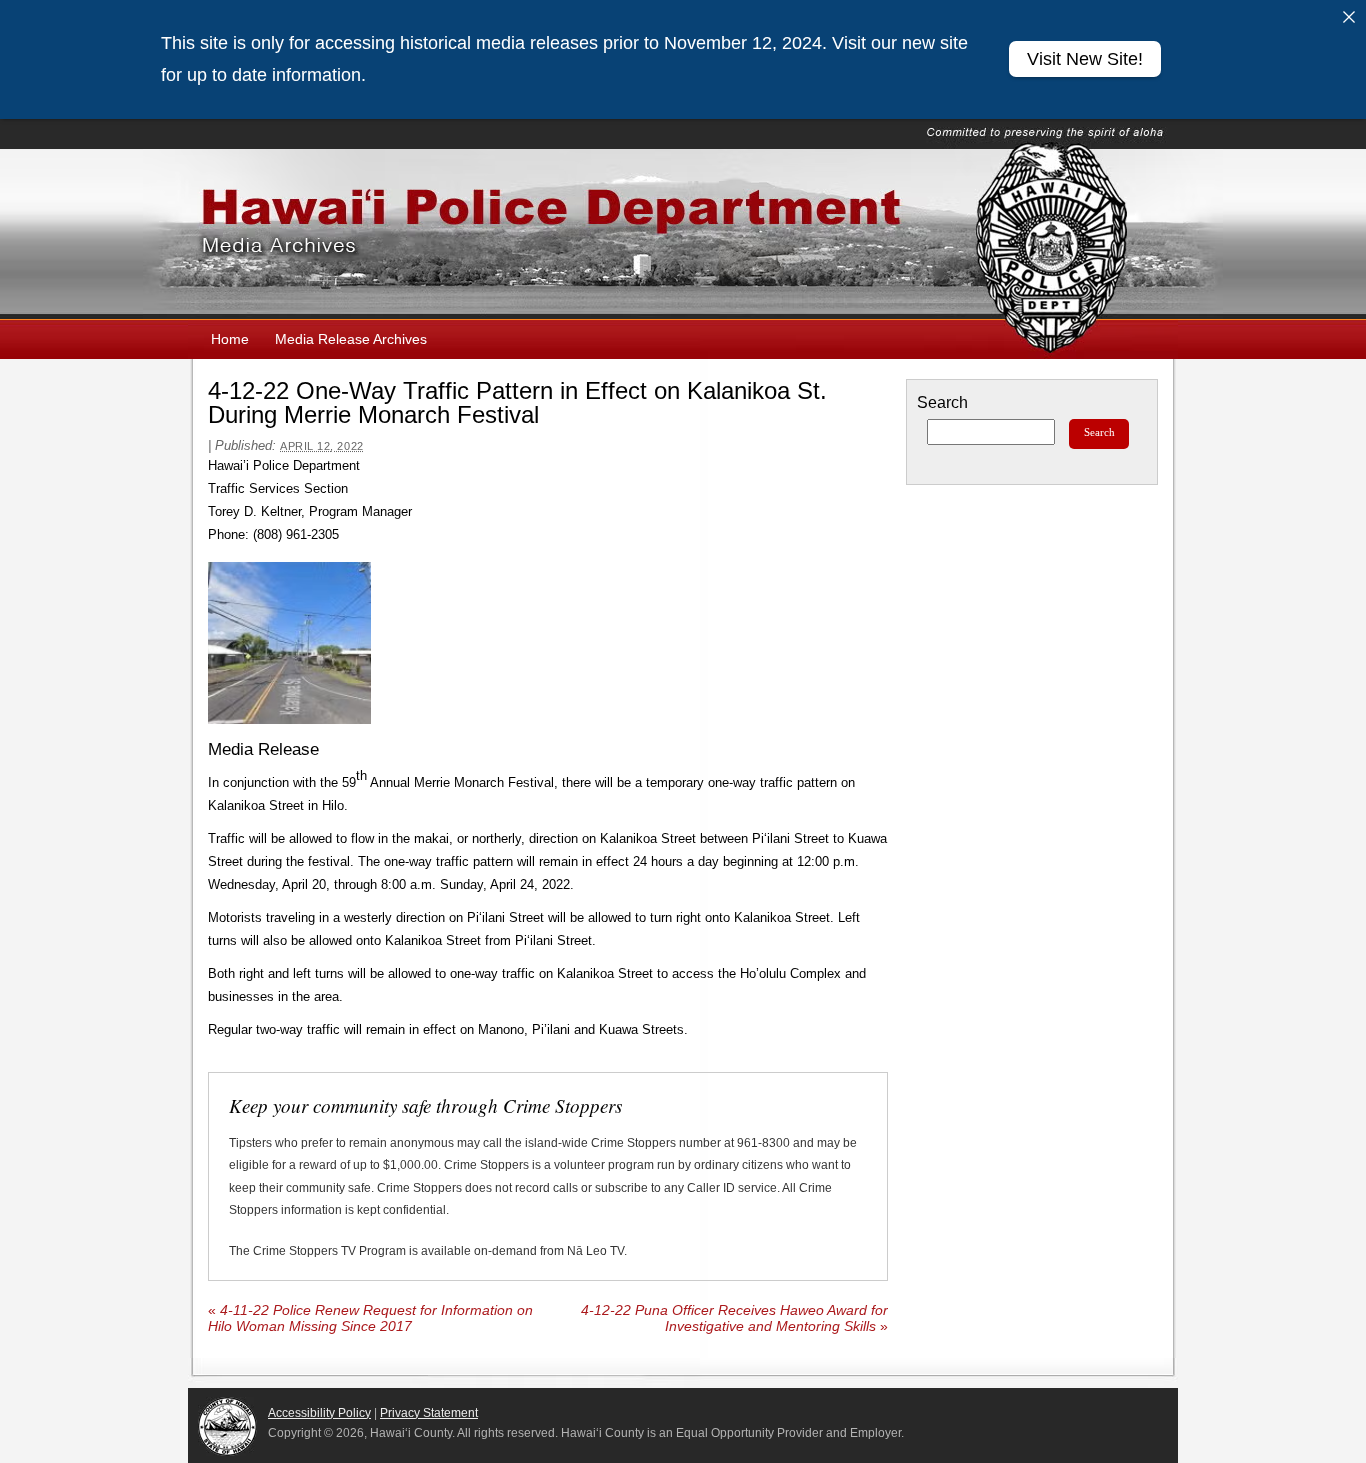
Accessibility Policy (319, 1413)
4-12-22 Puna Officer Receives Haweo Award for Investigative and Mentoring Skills (734, 1318)
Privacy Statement (429, 1413)
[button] (289, 643)
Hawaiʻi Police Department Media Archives (683, 234)
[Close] (1349, 17)
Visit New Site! (1085, 59)
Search (942, 402)
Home (230, 339)
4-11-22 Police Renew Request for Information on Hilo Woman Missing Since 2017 (370, 1318)
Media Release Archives (351, 339)
